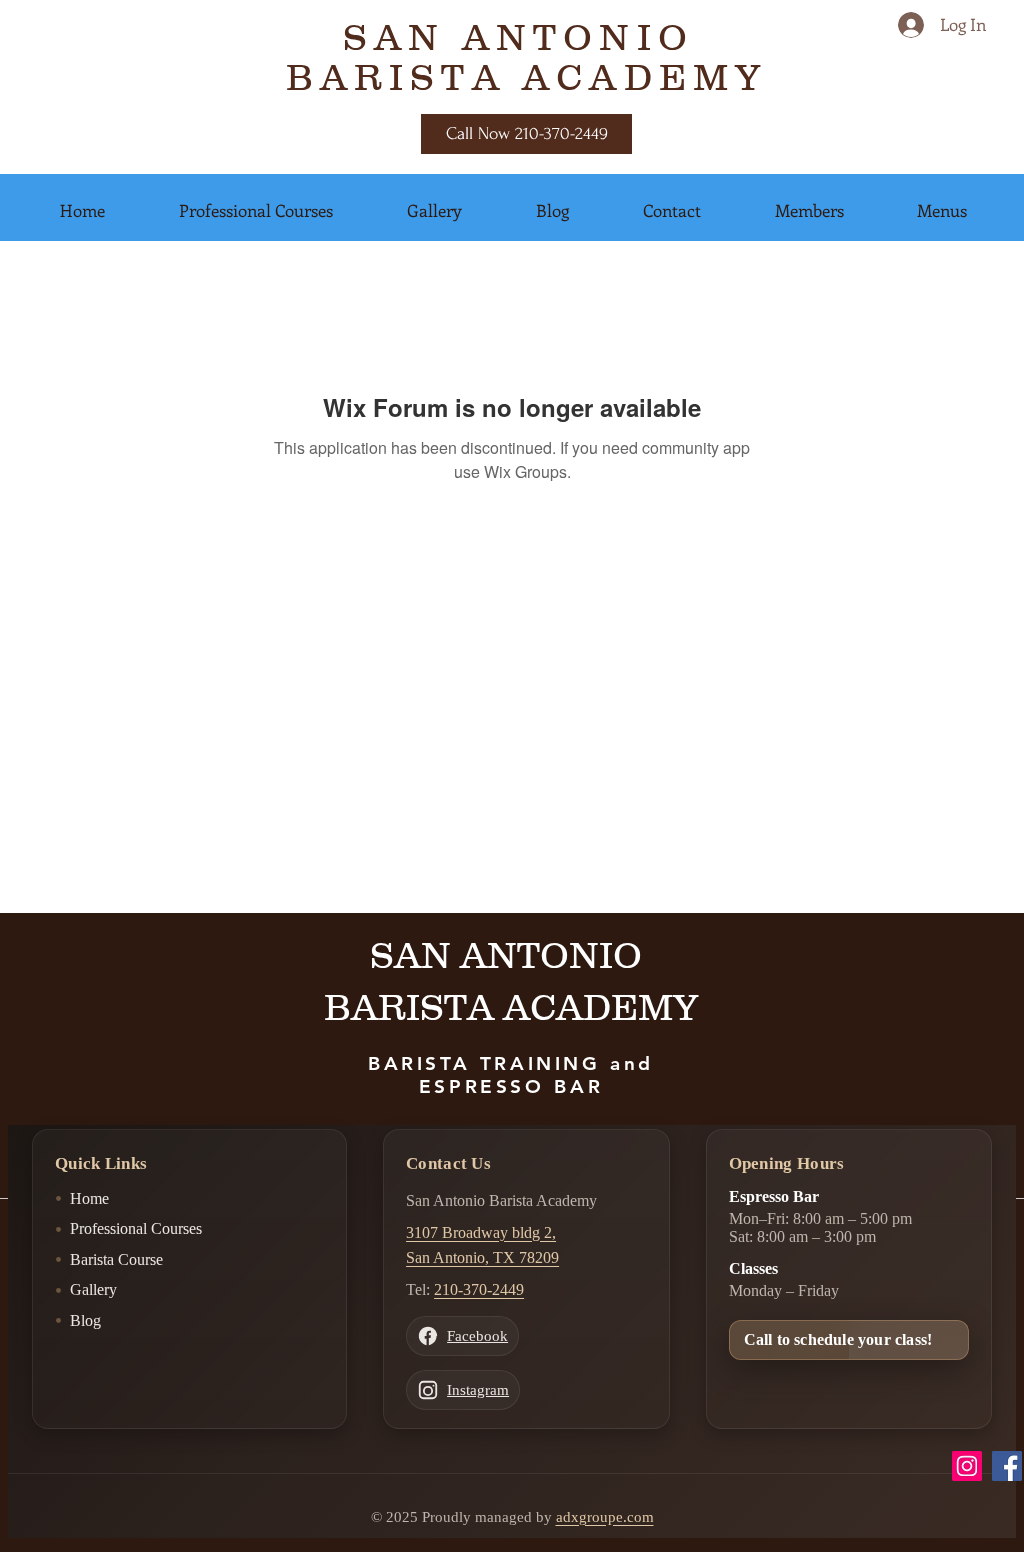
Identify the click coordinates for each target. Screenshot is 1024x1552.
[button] (82, 210)
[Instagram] (967, 1466)
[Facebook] (1007, 1466)
